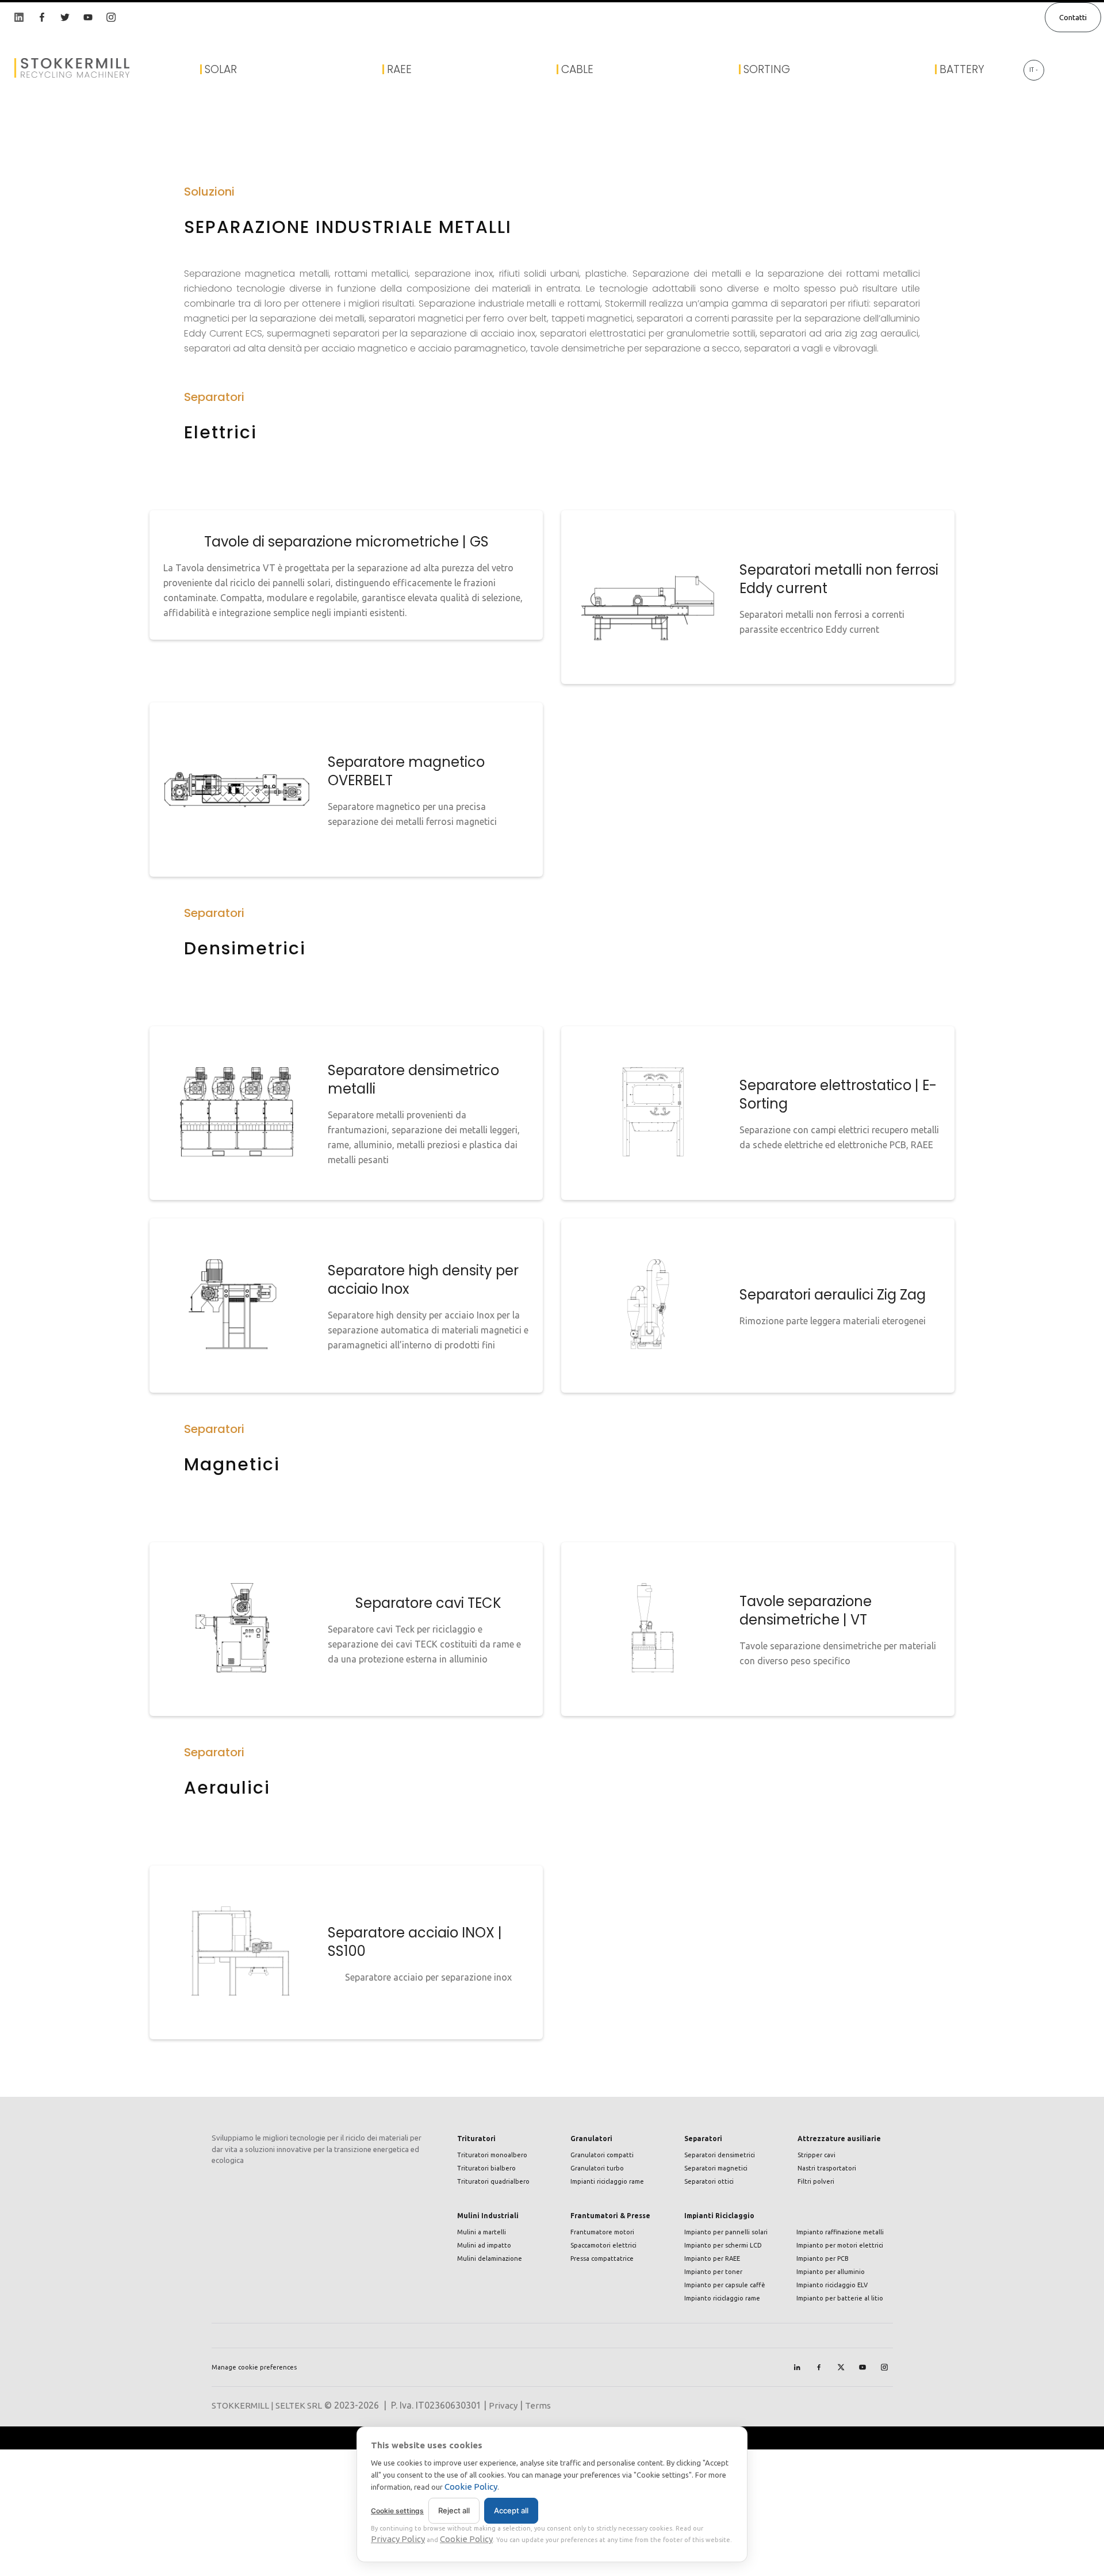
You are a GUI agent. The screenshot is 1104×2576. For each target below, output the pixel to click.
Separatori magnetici (716, 2168)
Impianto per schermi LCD (723, 2245)
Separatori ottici (709, 2181)
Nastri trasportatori (827, 2168)
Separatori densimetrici (720, 2155)
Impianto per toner (713, 2272)
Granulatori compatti (602, 2155)
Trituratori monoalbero (492, 2155)
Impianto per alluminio (831, 2272)
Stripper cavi (816, 2155)
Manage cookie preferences (254, 2367)
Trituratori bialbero (486, 2168)
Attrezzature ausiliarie (839, 2139)
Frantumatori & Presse (610, 2216)
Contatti (1073, 17)
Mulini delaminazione (490, 2258)
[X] (841, 2367)
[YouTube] (862, 2367)
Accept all (511, 2510)
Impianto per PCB (823, 2258)
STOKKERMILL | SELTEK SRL (267, 2405)
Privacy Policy (398, 2539)
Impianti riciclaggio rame (607, 2181)
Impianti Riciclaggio (719, 2216)
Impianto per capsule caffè (725, 2285)
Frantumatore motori (602, 2232)
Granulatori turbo (597, 2168)
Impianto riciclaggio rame (722, 2298)
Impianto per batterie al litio (840, 2298)
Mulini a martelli (482, 2232)
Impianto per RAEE (712, 2258)
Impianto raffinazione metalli (840, 2232)
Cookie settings (397, 2511)
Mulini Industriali (488, 2216)
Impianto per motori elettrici (840, 2245)
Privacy (503, 2405)
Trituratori (476, 2139)
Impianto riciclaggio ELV (832, 2285)
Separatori (703, 2139)
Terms (538, 2405)
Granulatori (591, 2139)
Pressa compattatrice (602, 2258)
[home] (57, 68)
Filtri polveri (816, 2181)
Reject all (454, 2510)
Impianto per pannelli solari (726, 2232)
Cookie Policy (471, 2487)
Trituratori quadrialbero (493, 2181)
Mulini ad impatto (484, 2245)
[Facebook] (819, 2367)
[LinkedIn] (797, 2367)
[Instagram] (884, 2367)
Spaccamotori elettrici (603, 2245)
